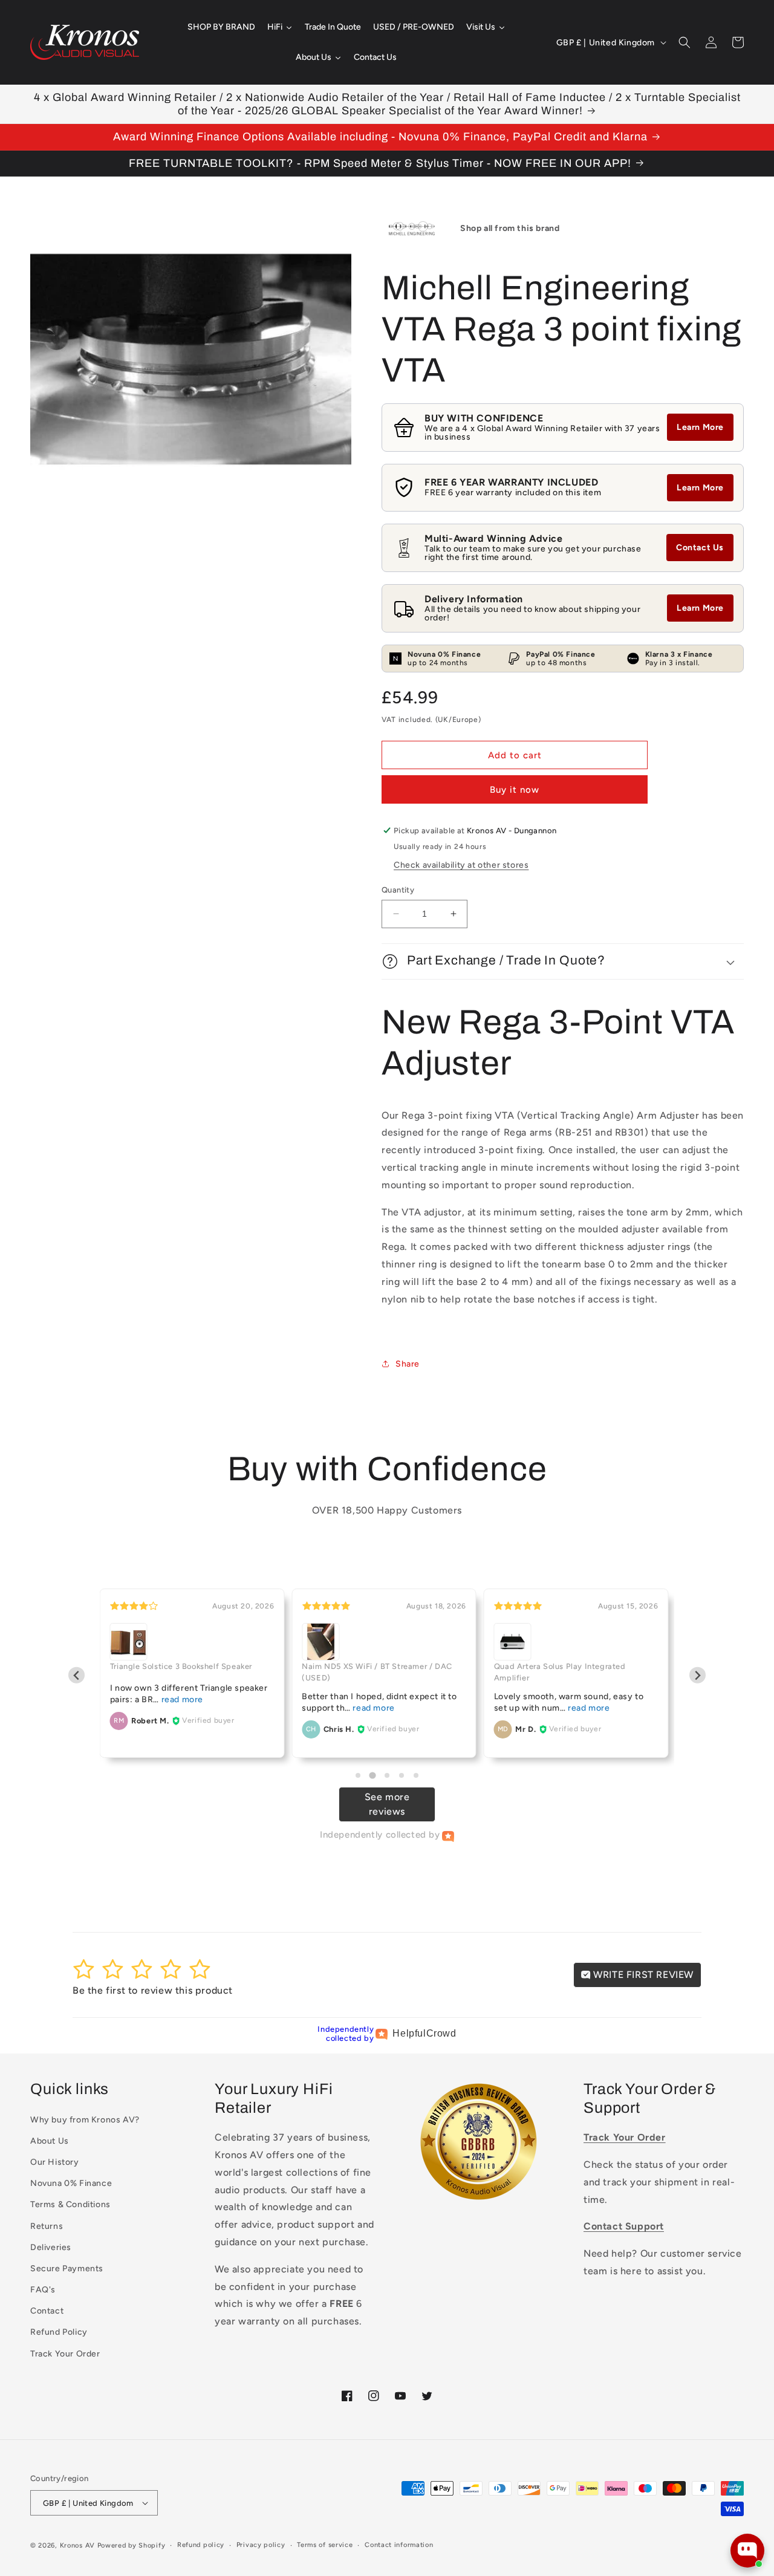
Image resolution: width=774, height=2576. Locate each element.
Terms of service (325, 2545)
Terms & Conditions (70, 2204)
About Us (50, 2141)
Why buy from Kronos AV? (85, 2120)
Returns (47, 2226)
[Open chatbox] (747, 2551)
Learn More (700, 427)
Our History (55, 2162)
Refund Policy (59, 2332)
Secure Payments (67, 2269)
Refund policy (201, 2545)
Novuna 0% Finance (71, 2183)
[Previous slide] (76, 1675)
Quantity (398, 890)
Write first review (642, 1975)
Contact (47, 2311)
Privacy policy (261, 2545)
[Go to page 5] (416, 1775)
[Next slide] (698, 1675)
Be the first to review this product (153, 1990)
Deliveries (51, 2247)
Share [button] (408, 1364)
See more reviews (387, 1804)
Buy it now (515, 790)
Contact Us (700, 548)
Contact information (399, 2545)
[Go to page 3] (387, 1775)
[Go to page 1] (358, 1775)
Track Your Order (65, 2354)
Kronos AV (77, 2545)
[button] (685, 42)
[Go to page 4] (402, 1775)
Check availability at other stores (461, 865)
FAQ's (43, 2290)
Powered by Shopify (132, 2545)
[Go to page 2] (372, 1775)
